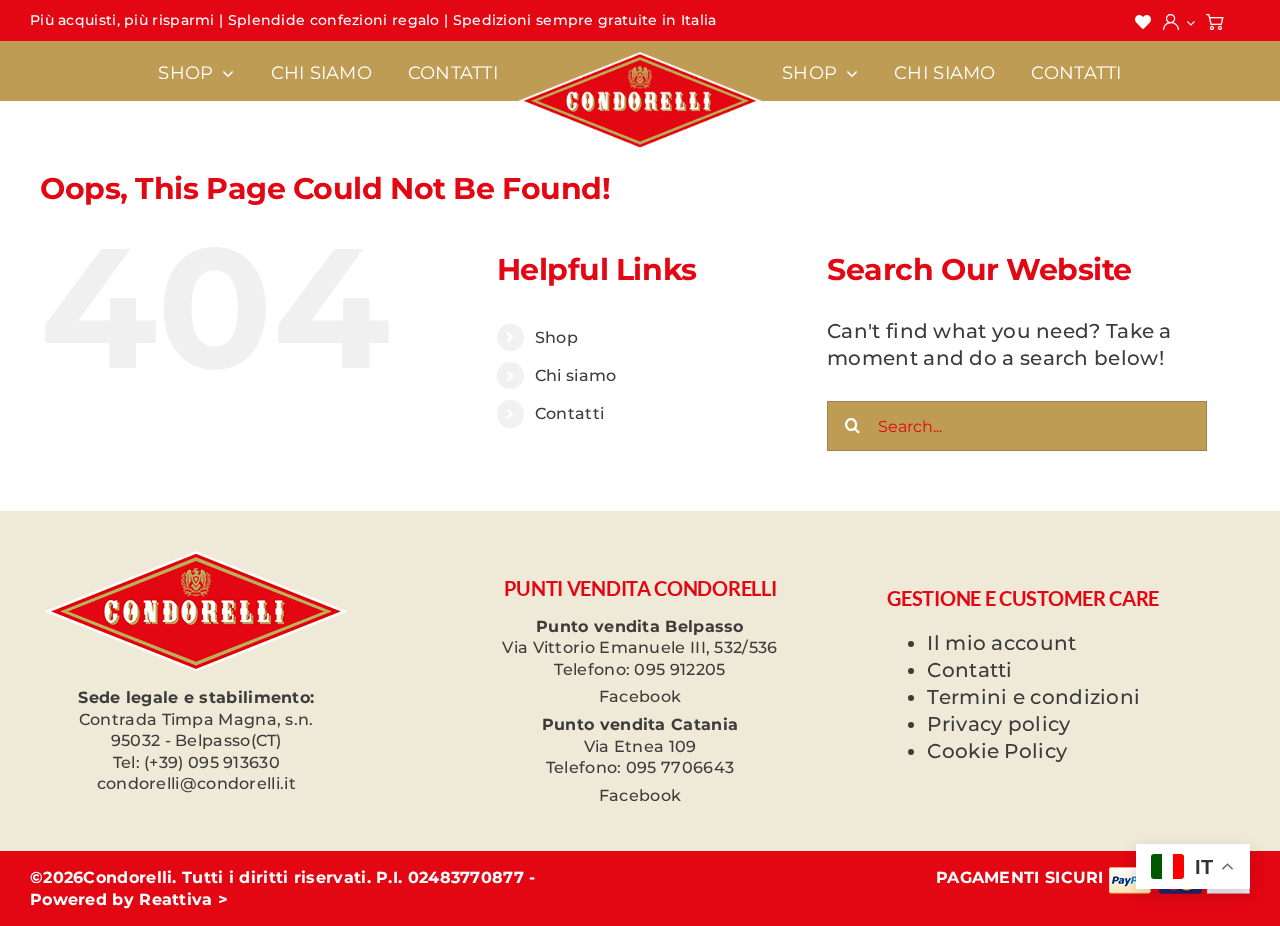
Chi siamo (576, 375)
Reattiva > (183, 899)
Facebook (640, 696)
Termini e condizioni (1033, 697)
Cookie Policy (997, 751)
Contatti (569, 413)
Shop (556, 337)
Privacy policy (998, 724)
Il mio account (1001, 643)
